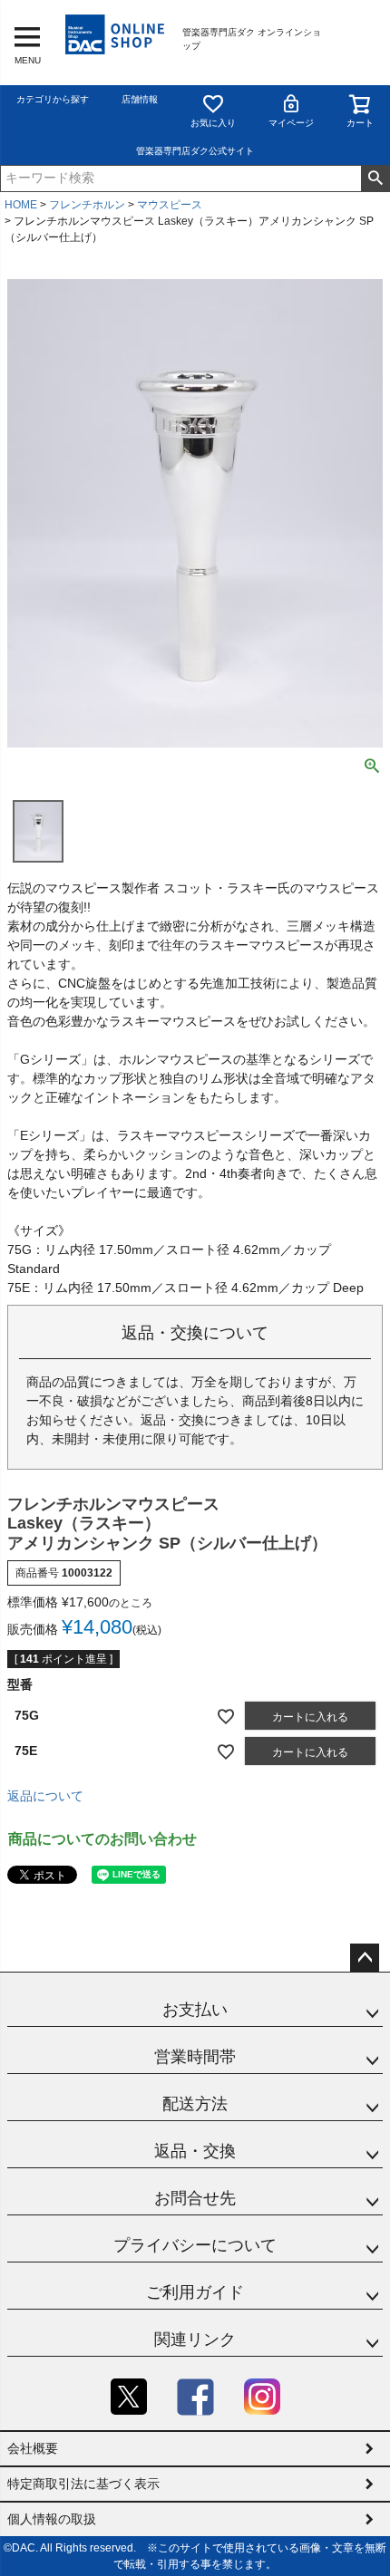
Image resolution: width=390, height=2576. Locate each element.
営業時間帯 (195, 2057)
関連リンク (195, 2340)
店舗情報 (140, 99)
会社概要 (33, 2448)
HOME (21, 205)
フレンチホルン (87, 205)
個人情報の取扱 (52, 2519)
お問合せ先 (195, 2198)
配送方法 (195, 2104)
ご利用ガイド (195, 2292)
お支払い (195, 2010)
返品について (45, 1796)
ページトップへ (365, 1958)
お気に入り (213, 123)
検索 (375, 178)
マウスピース (170, 205)
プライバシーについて (195, 2245)
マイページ (291, 123)
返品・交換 (195, 2151)
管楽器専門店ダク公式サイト (195, 151)
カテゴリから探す (53, 99)
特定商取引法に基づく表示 (83, 2484)
